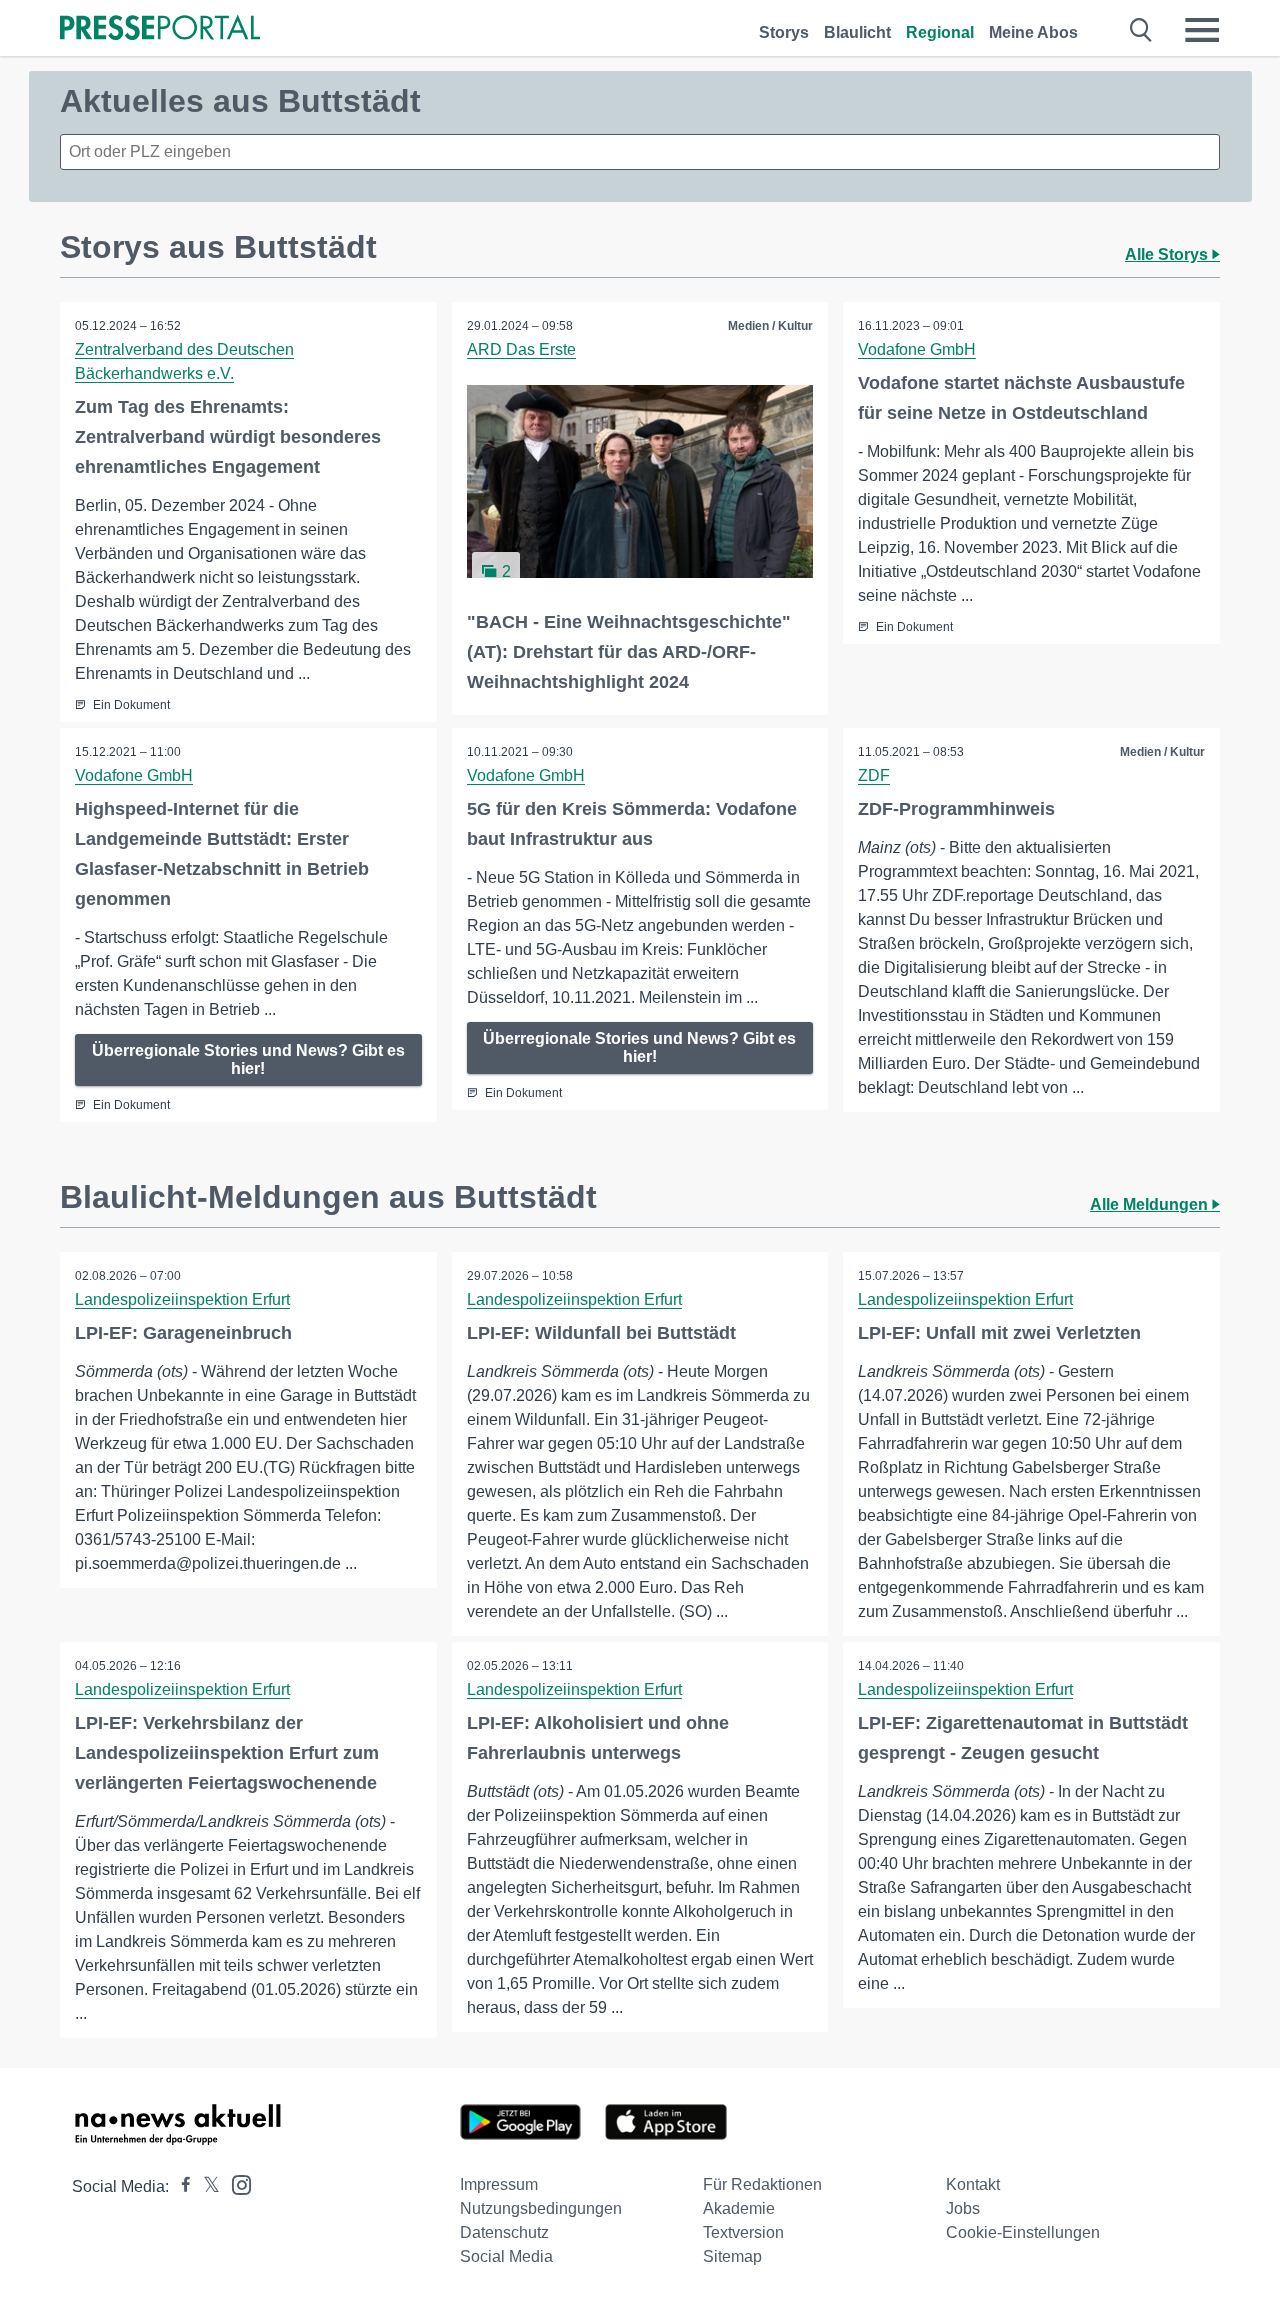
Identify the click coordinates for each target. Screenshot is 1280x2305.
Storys (784, 32)
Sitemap (732, 2256)
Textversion (743, 2232)
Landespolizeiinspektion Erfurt (182, 1299)
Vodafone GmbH (917, 349)
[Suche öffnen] (1141, 30)
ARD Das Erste (521, 349)
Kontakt (973, 2184)
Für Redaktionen (762, 2184)
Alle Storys (1168, 254)
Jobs (963, 2208)
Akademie (739, 2208)
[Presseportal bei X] (205, 2186)
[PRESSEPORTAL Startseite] (160, 29)
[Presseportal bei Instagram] (235, 2183)
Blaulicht (857, 32)
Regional (940, 32)
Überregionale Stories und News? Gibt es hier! (248, 1059)
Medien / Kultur (770, 326)
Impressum (499, 2184)
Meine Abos (1033, 32)
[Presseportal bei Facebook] (180, 2186)
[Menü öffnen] (1202, 30)
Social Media (506, 2256)
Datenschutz (504, 2232)
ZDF (874, 775)
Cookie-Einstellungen (1023, 2232)
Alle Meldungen (1151, 1204)
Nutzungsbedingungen (541, 2208)
